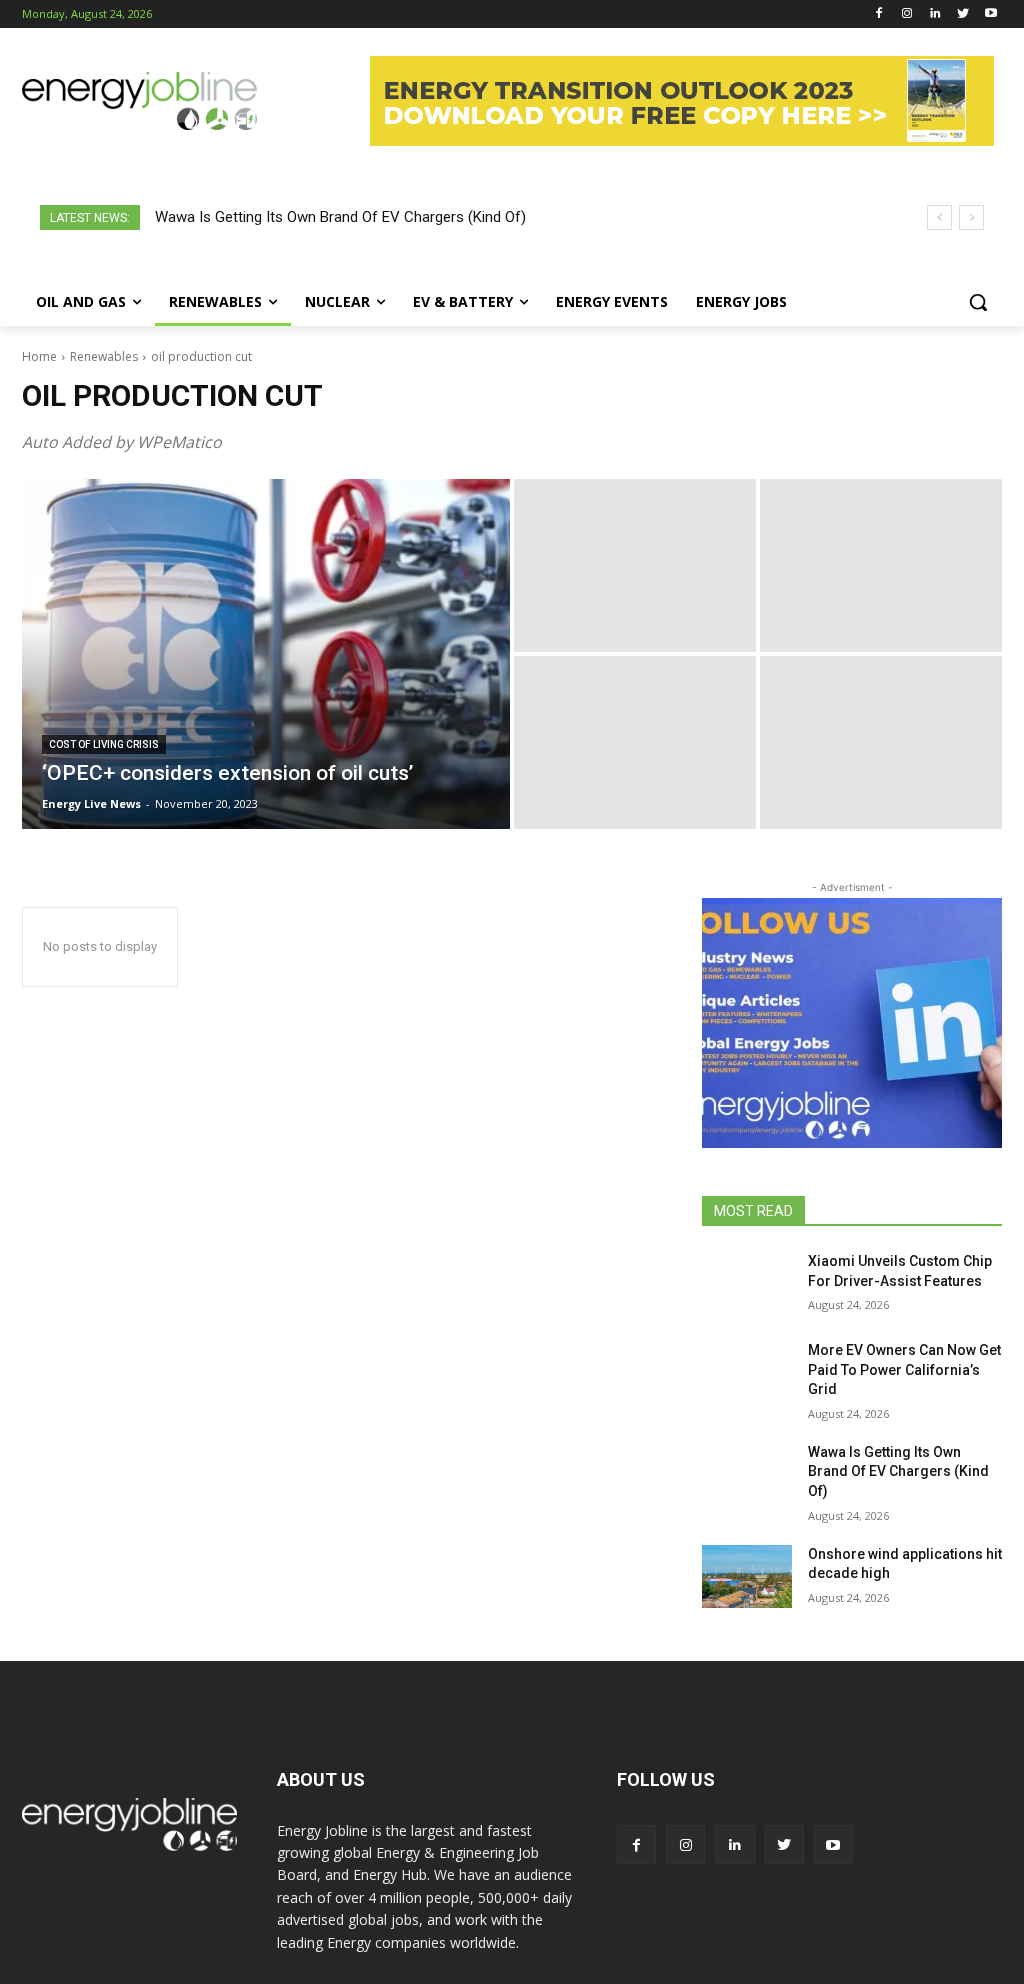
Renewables (104, 356)
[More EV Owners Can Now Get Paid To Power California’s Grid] (747, 1372)
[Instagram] (907, 14)
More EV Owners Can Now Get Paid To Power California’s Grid (904, 1369)
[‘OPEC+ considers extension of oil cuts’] (266, 654)
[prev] (939, 217)
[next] (971, 217)
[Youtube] (990, 14)
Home (39, 356)
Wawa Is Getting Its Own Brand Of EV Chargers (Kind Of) (340, 217)
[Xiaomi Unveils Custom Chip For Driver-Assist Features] (747, 1283)
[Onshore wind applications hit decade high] (747, 1576)
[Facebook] (879, 14)
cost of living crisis (104, 744)
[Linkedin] (935, 14)
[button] (978, 302)
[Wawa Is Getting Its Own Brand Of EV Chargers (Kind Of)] (747, 1474)
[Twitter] (962, 14)
